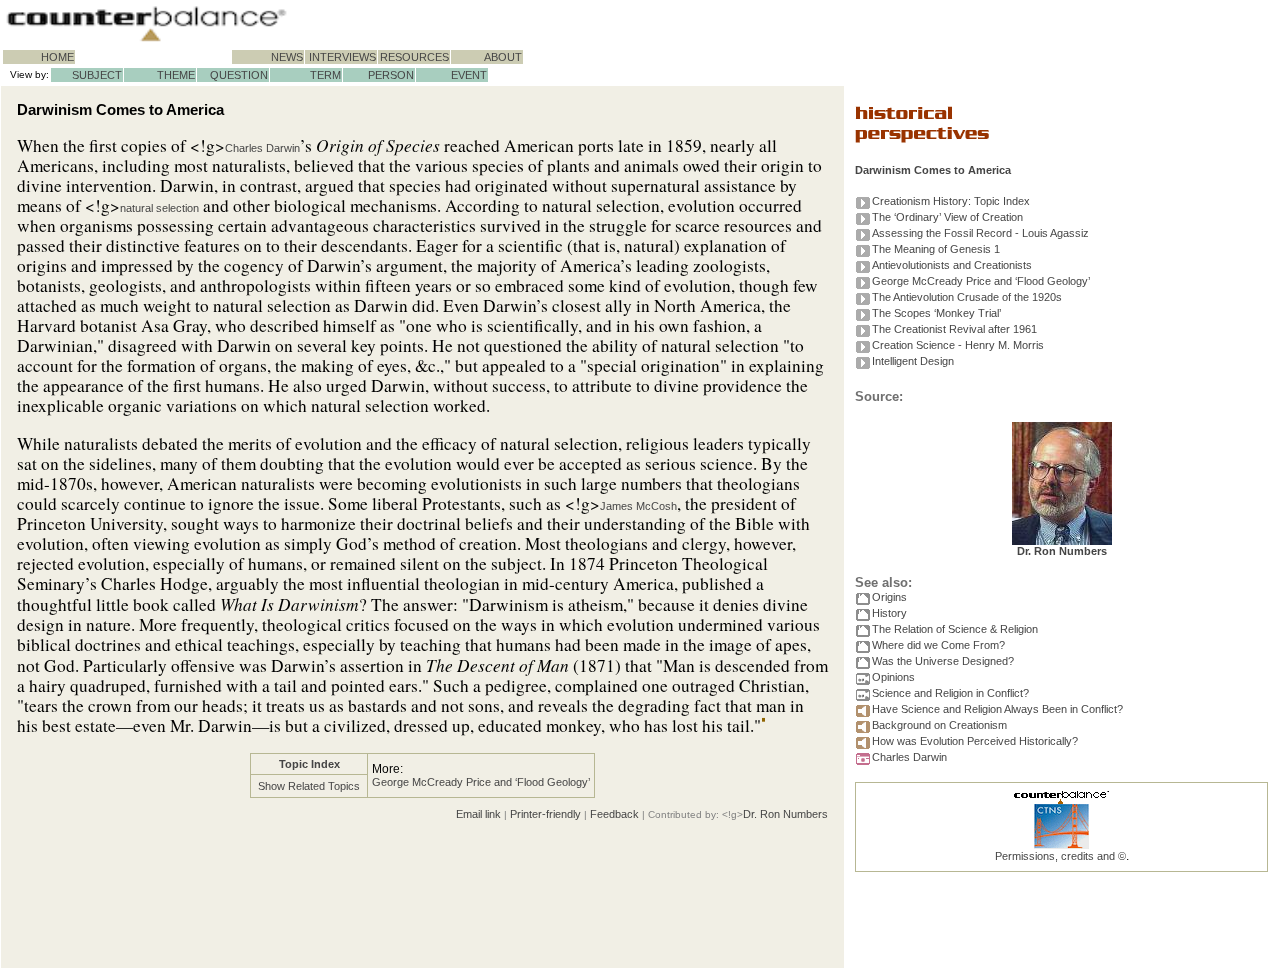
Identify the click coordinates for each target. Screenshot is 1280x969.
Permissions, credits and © (1060, 856)
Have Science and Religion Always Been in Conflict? (997, 709)
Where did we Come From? (938, 645)
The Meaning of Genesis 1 (936, 249)
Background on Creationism (939, 725)
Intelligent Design (913, 361)
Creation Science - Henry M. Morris (958, 345)
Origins (889, 597)
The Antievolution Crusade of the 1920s (967, 297)
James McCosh (638, 506)
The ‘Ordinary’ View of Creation (947, 217)
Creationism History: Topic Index (951, 201)
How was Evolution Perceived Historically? (975, 741)
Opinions (893, 677)
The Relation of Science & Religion (955, 629)
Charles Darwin (262, 148)
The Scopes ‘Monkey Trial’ (936, 313)
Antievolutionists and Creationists (952, 265)
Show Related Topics (309, 786)
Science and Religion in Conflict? (950, 693)
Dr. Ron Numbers (785, 814)
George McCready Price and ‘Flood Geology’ (481, 782)
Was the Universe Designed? (943, 661)
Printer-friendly (545, 814)
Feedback (614, 814)
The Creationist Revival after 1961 (954, 329)
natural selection (159, 208)
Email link (478, 814)
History (889, 613)
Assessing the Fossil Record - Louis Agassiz (980, 233)
